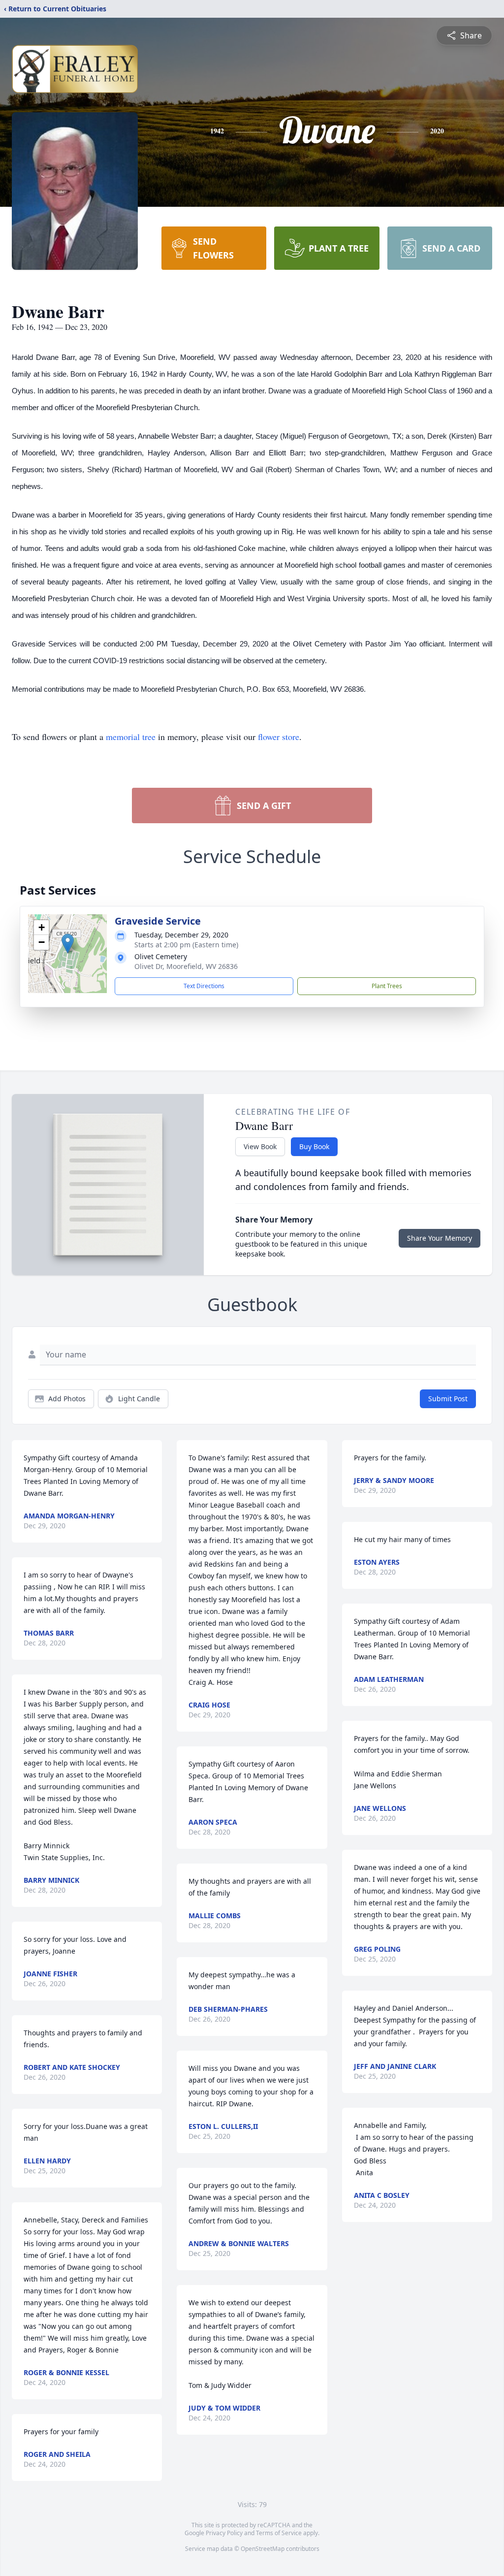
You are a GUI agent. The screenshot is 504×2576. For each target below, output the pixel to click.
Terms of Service (279, 2533)
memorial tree (131, 737)
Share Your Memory (440, 1238)
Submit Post (448, 1399)
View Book (260, 1146)
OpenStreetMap (263, 2549)
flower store (279, 737)
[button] (68, 944)
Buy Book (314, 1146)
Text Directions (204, 986)
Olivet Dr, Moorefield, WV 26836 (186, 966)
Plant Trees (387, 986)
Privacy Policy (224, 2533)
